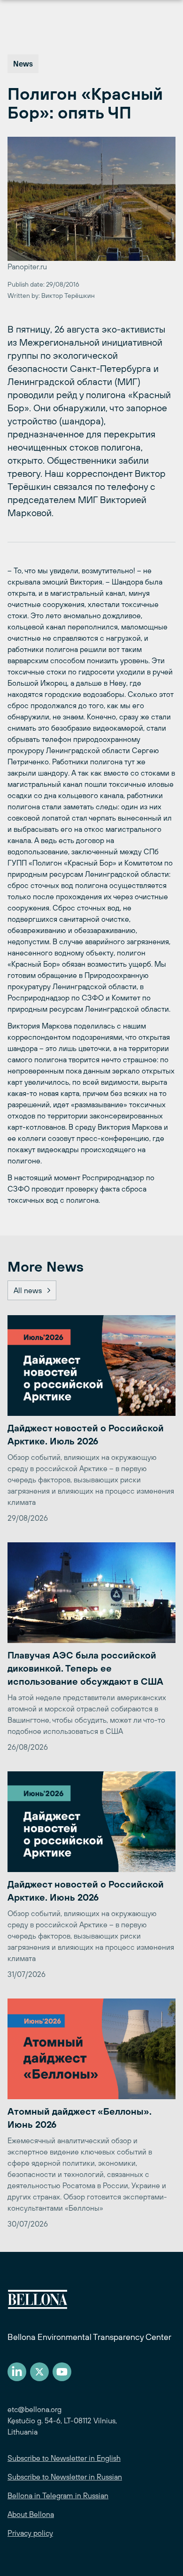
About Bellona (31, 2514)
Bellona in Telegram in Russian (58, 2495)
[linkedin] (17, 2372)
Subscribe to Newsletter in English (64, 2458)
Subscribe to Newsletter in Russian (65, 2477)
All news (28, 1290)
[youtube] (62, 2372)
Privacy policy (30, 2533)
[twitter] (39, 2372)
